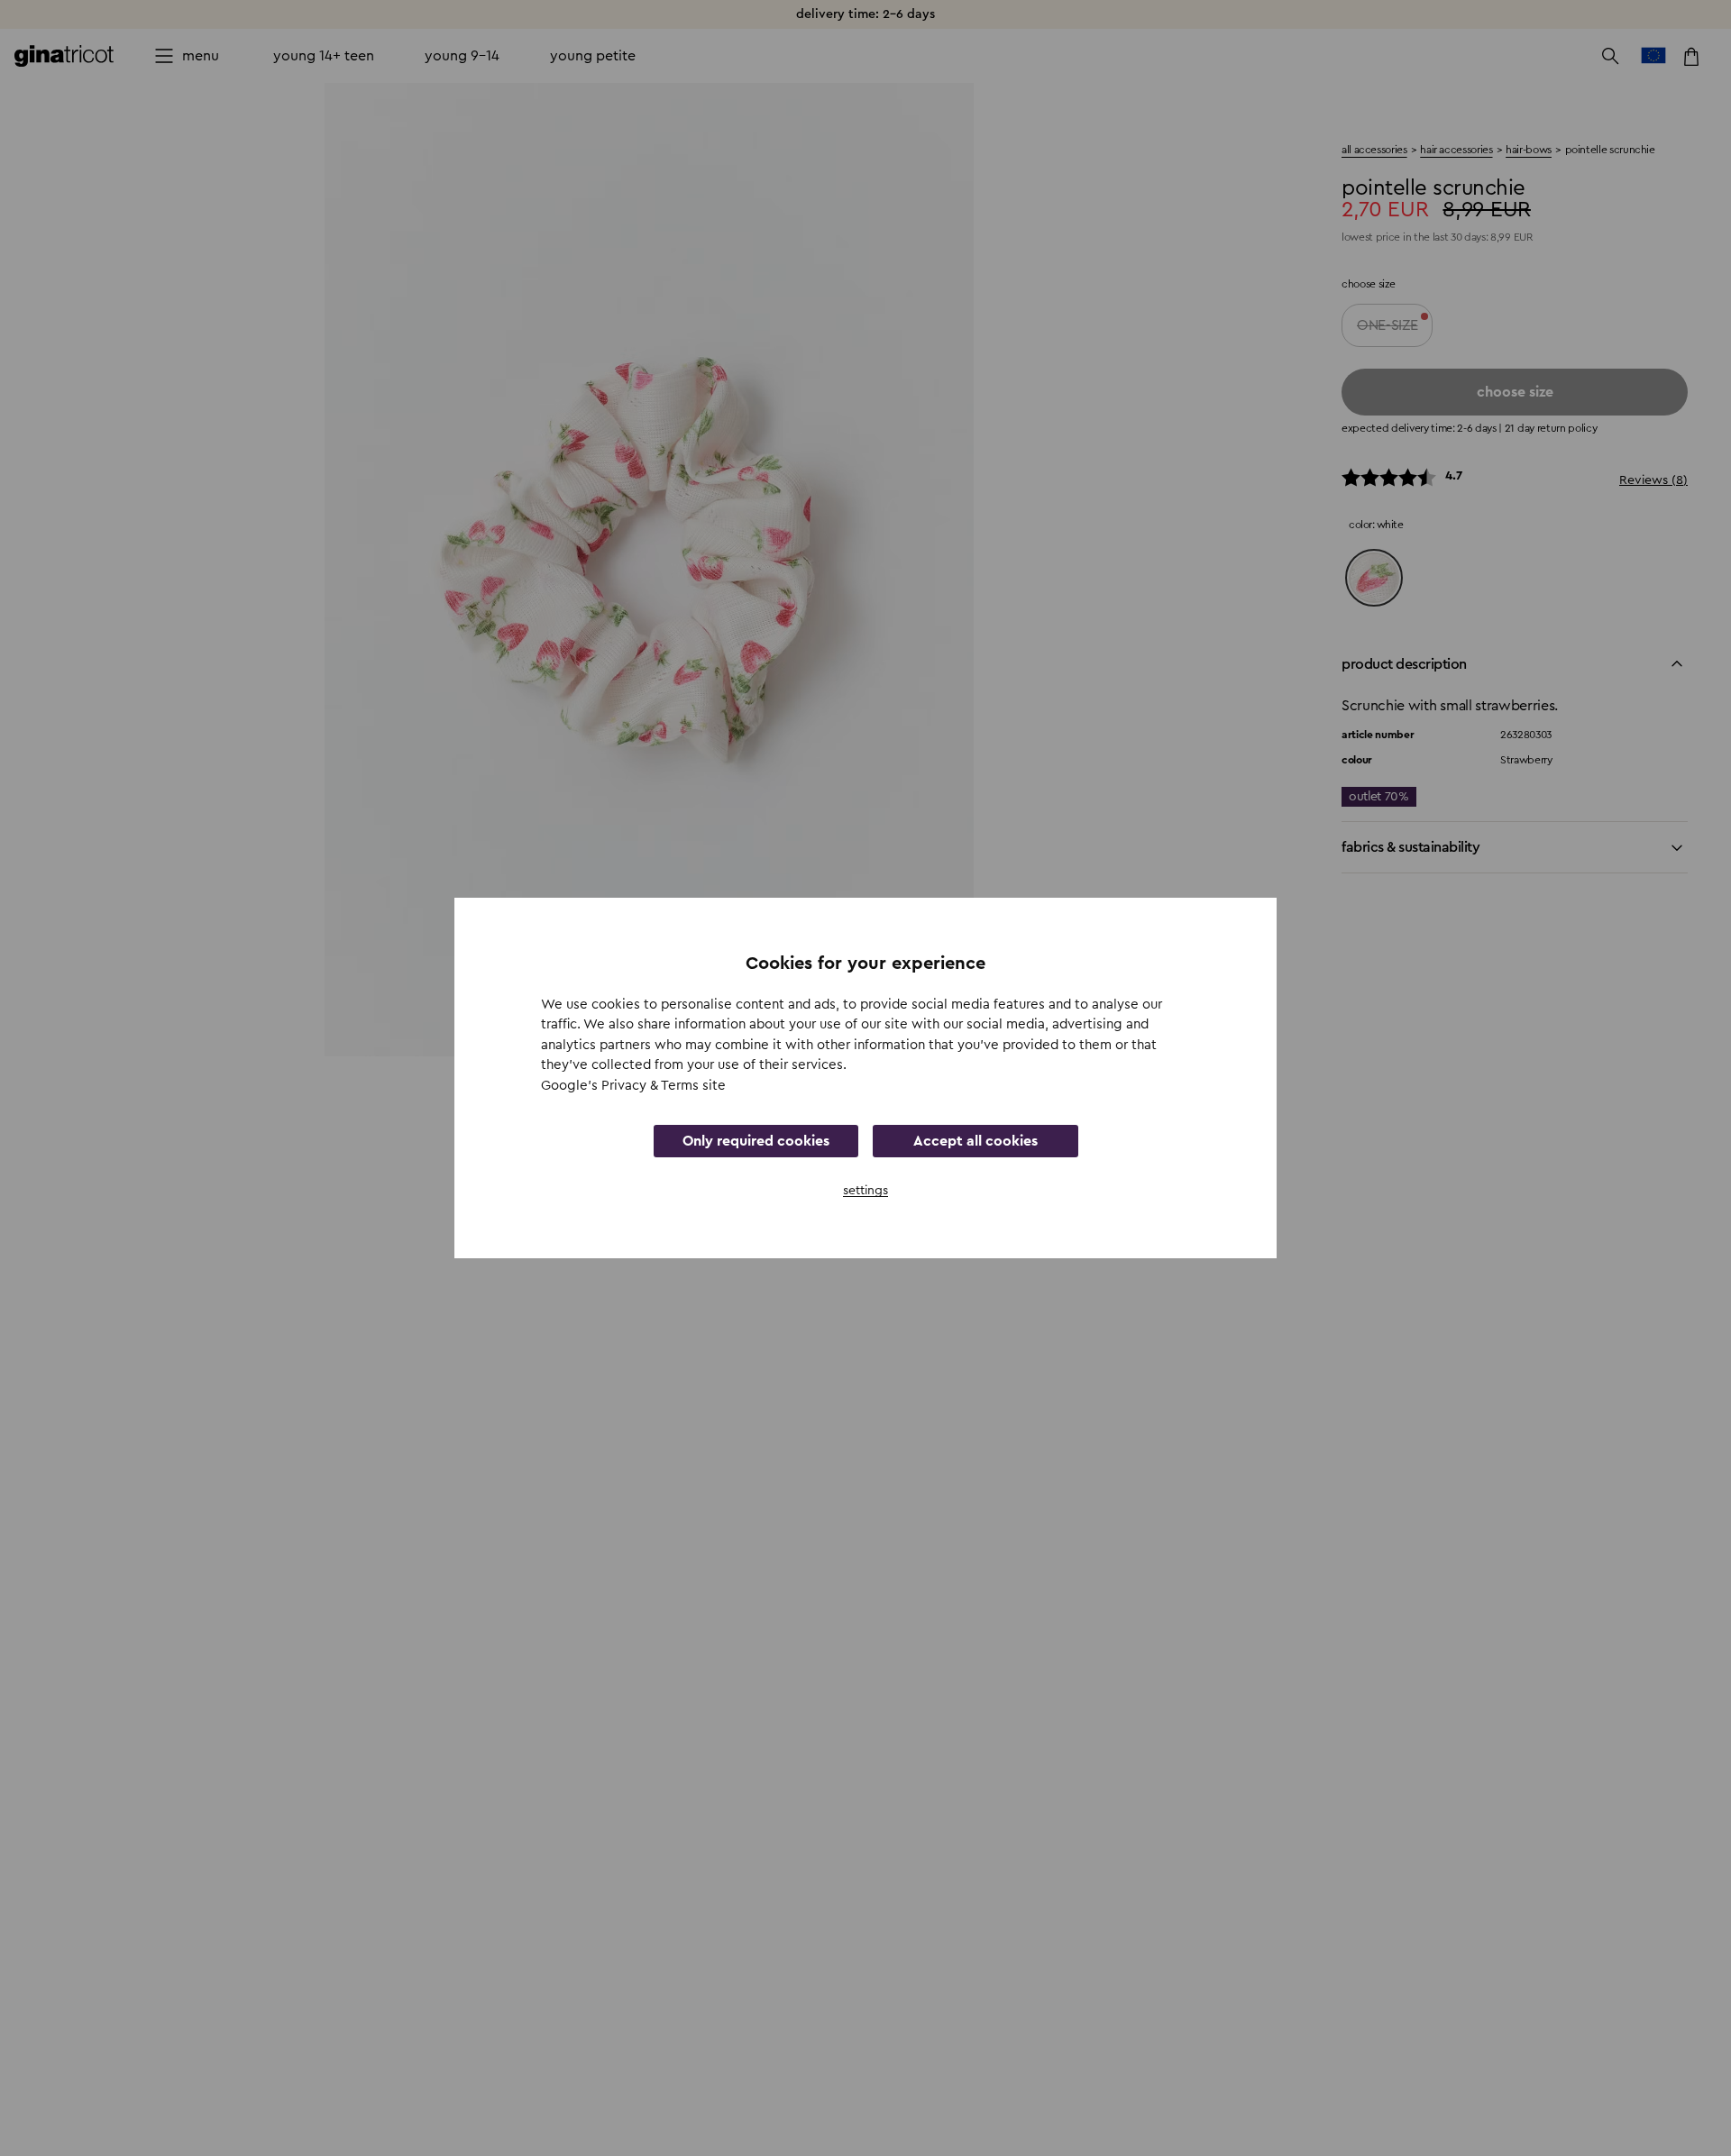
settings (865, 1191)
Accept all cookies (975, 1141)
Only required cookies (756, 1141)
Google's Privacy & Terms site (633, 1086)
